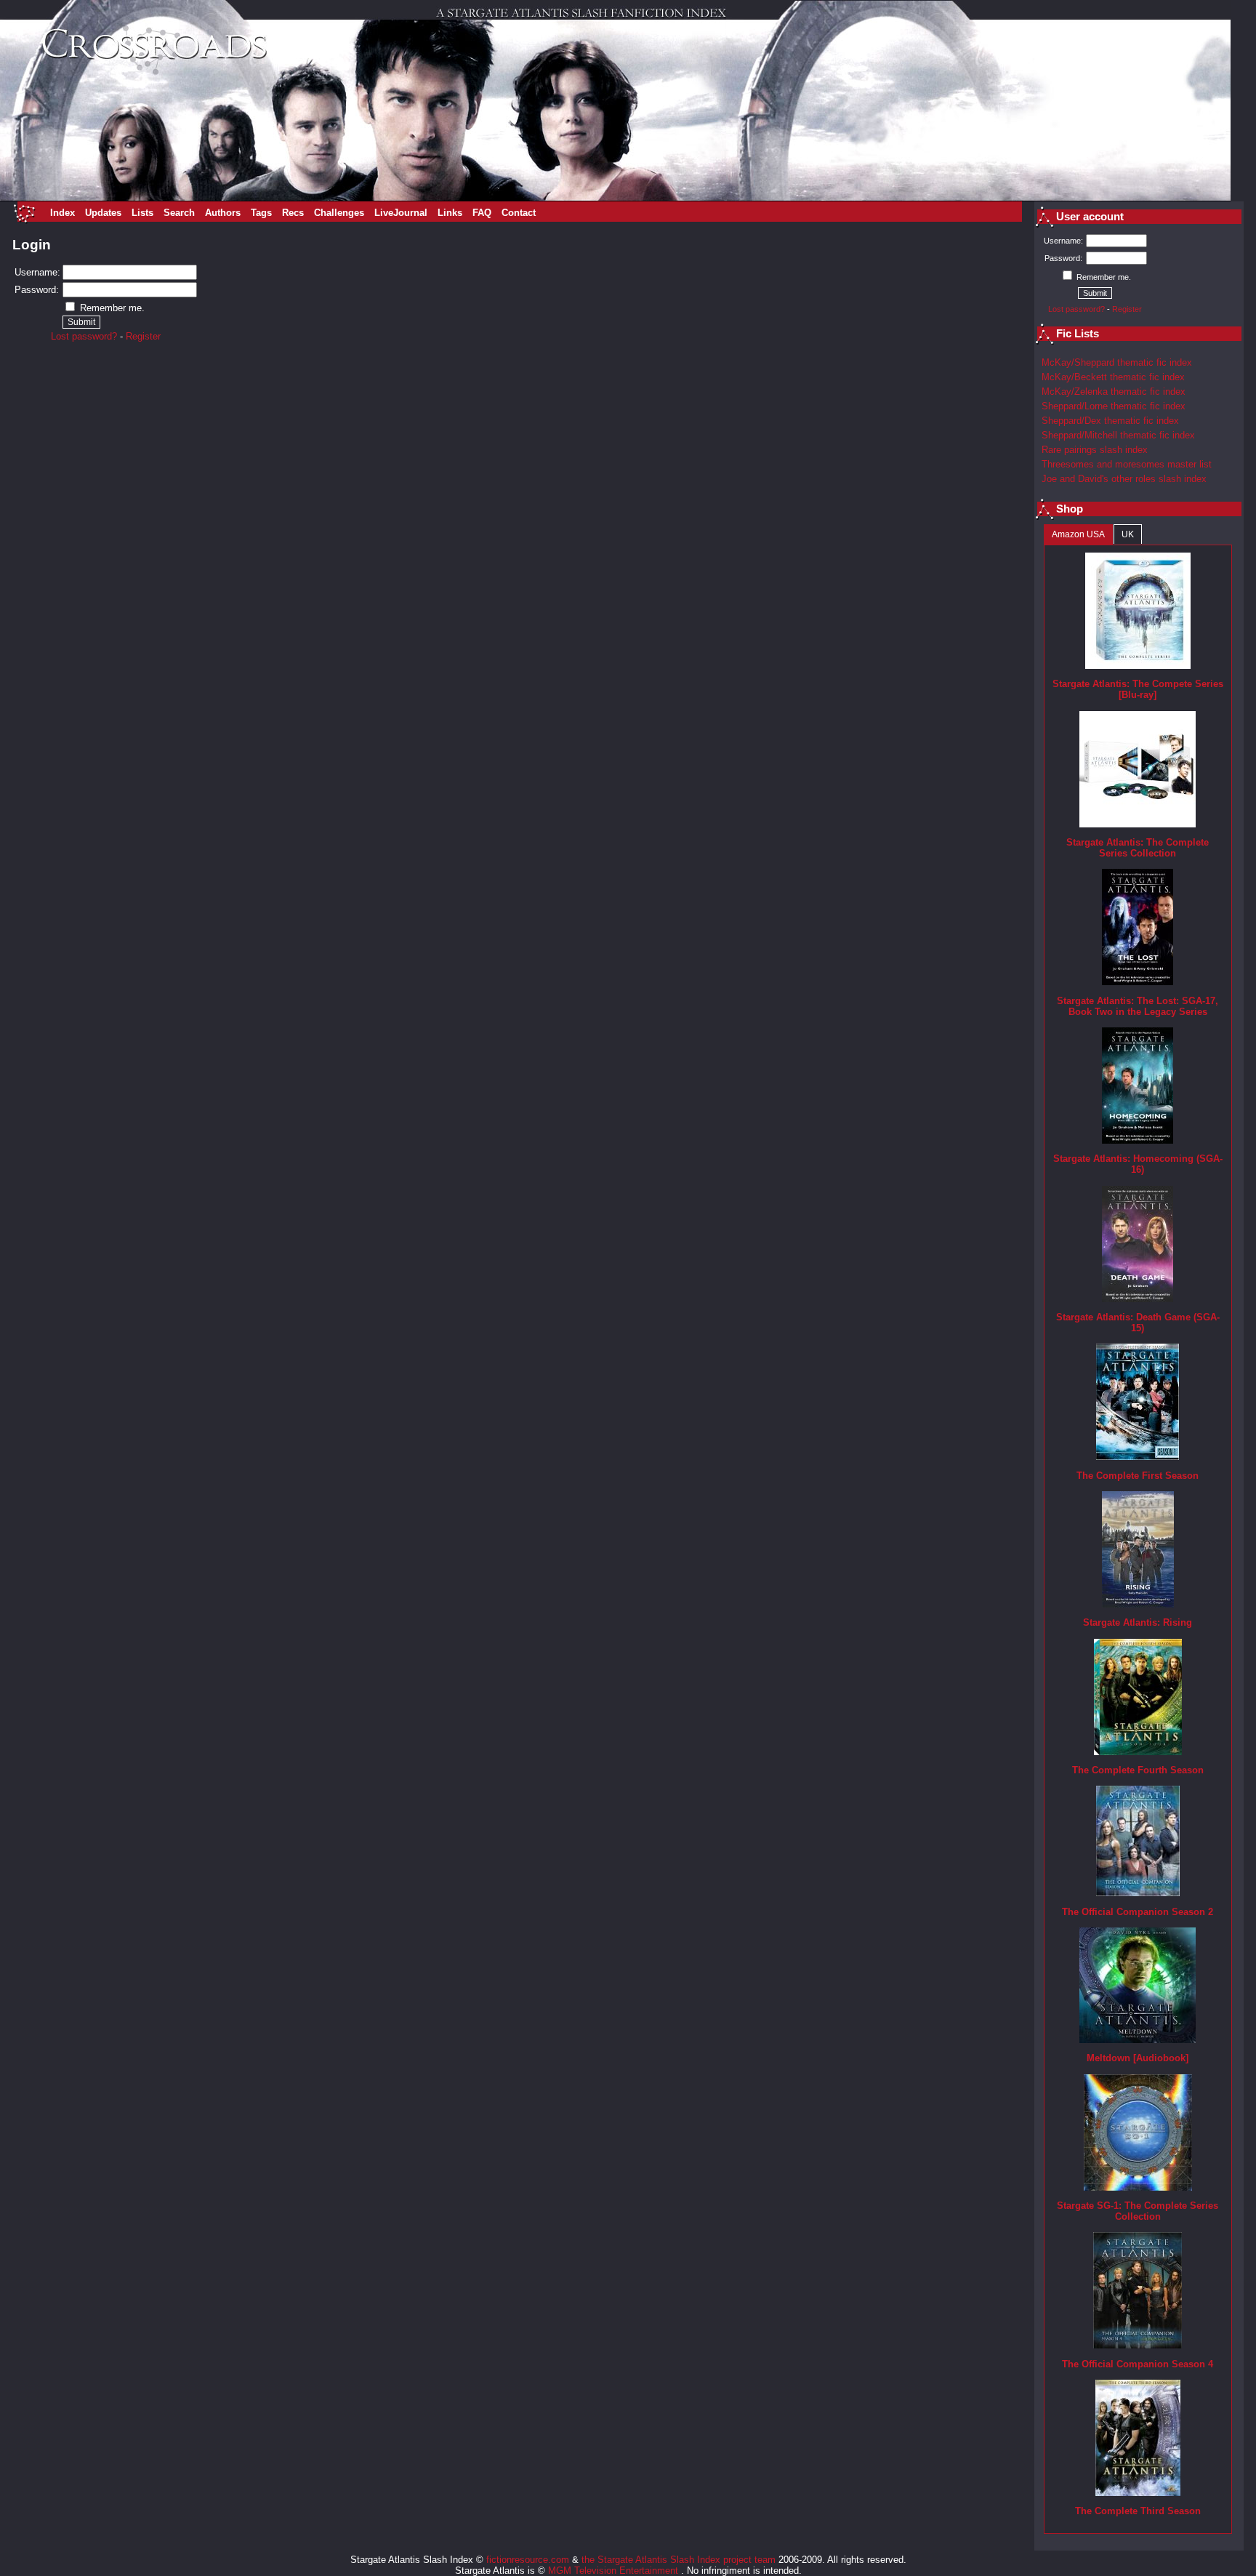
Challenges (339, 213)
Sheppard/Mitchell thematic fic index (1118, 435)
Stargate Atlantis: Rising (1138, 1622)
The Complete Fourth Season (1138, 1770)
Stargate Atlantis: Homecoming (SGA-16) (1138, 1164)
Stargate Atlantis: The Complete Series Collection (1138, 848)
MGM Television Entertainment (615, 2571)
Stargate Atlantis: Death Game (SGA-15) (1138, 1323)
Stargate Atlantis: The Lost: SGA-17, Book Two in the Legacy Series (1138, 1006)
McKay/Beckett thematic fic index (1113, 377)
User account (1090, 217)
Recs (293, 213)
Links (450, 213)
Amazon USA (1078, 534)
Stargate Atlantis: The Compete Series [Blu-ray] (1138, 689)
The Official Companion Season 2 (1138, 1912)
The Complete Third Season (1138, 2511)
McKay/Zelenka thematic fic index (1114, 392)
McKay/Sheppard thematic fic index (1117, 362)
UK (1128, 534)
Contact (519, 213)
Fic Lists (1078, 334)
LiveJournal (401, 213)
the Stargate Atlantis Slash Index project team (679, 2560)
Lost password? (84, 336)
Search (179, 213)
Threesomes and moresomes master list (1127, 464)
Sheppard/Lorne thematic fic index (1114, 406)
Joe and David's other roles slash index (1124, 479)
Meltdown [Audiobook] (1138, 2058)
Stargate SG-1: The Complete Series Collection (1138, 2211)
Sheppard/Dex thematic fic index (1110, 421)
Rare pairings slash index (1095, 450)
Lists (142, 213)
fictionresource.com (528, 2560)
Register (143, 336)
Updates (103, 213)
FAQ (482, 213)
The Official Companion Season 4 (1138, 2364)
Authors (223, 213)
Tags (261, 213)
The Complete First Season (1138, 1476)
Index (63, 213)
